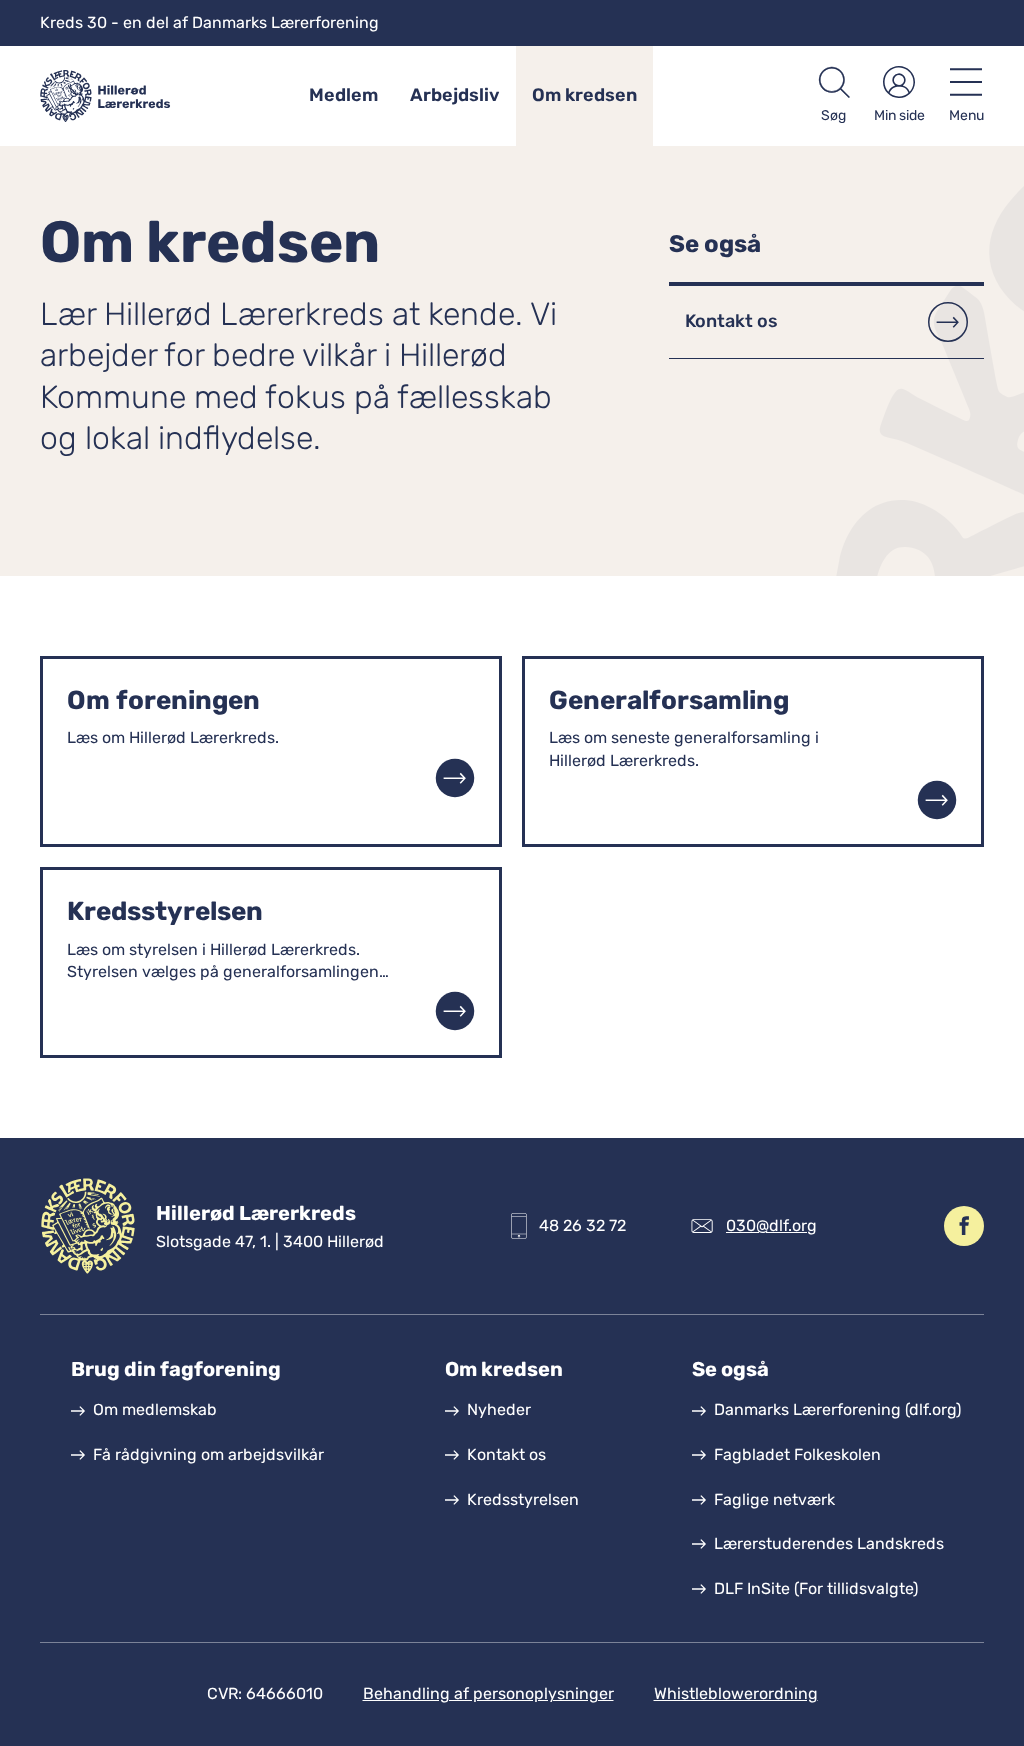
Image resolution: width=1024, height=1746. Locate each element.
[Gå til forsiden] (118, 96)
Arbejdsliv (455, 95)
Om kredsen (584, 95)
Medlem (343, 95)
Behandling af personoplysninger (488, 1693)
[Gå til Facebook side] (964, 1226)
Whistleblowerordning (736, 1693)
